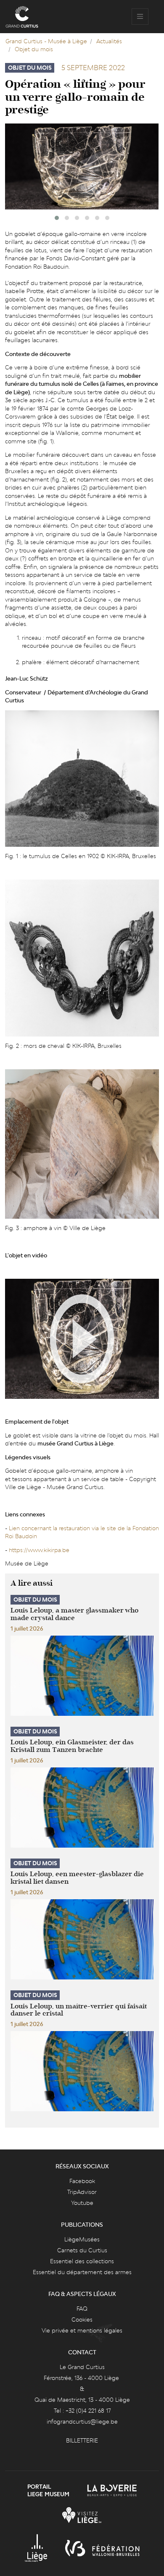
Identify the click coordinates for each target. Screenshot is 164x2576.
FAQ (82, 2309)
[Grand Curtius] (22, 17)
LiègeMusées (82, 2239)
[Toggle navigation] (140, 17)
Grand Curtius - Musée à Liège (46, 41)
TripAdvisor (82, 2192)
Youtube (82, 2203)
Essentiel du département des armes (82, 2272)
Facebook (82, 2181)
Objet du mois (34, 49)
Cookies (82, 2319)
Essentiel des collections (82, 2261)
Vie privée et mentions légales (82, 2330)
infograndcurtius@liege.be (82, 2422)
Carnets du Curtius (82, 2250)
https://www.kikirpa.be (39, 1550)
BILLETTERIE (82, 2440)
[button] (57, 218)
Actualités (109, 41)
